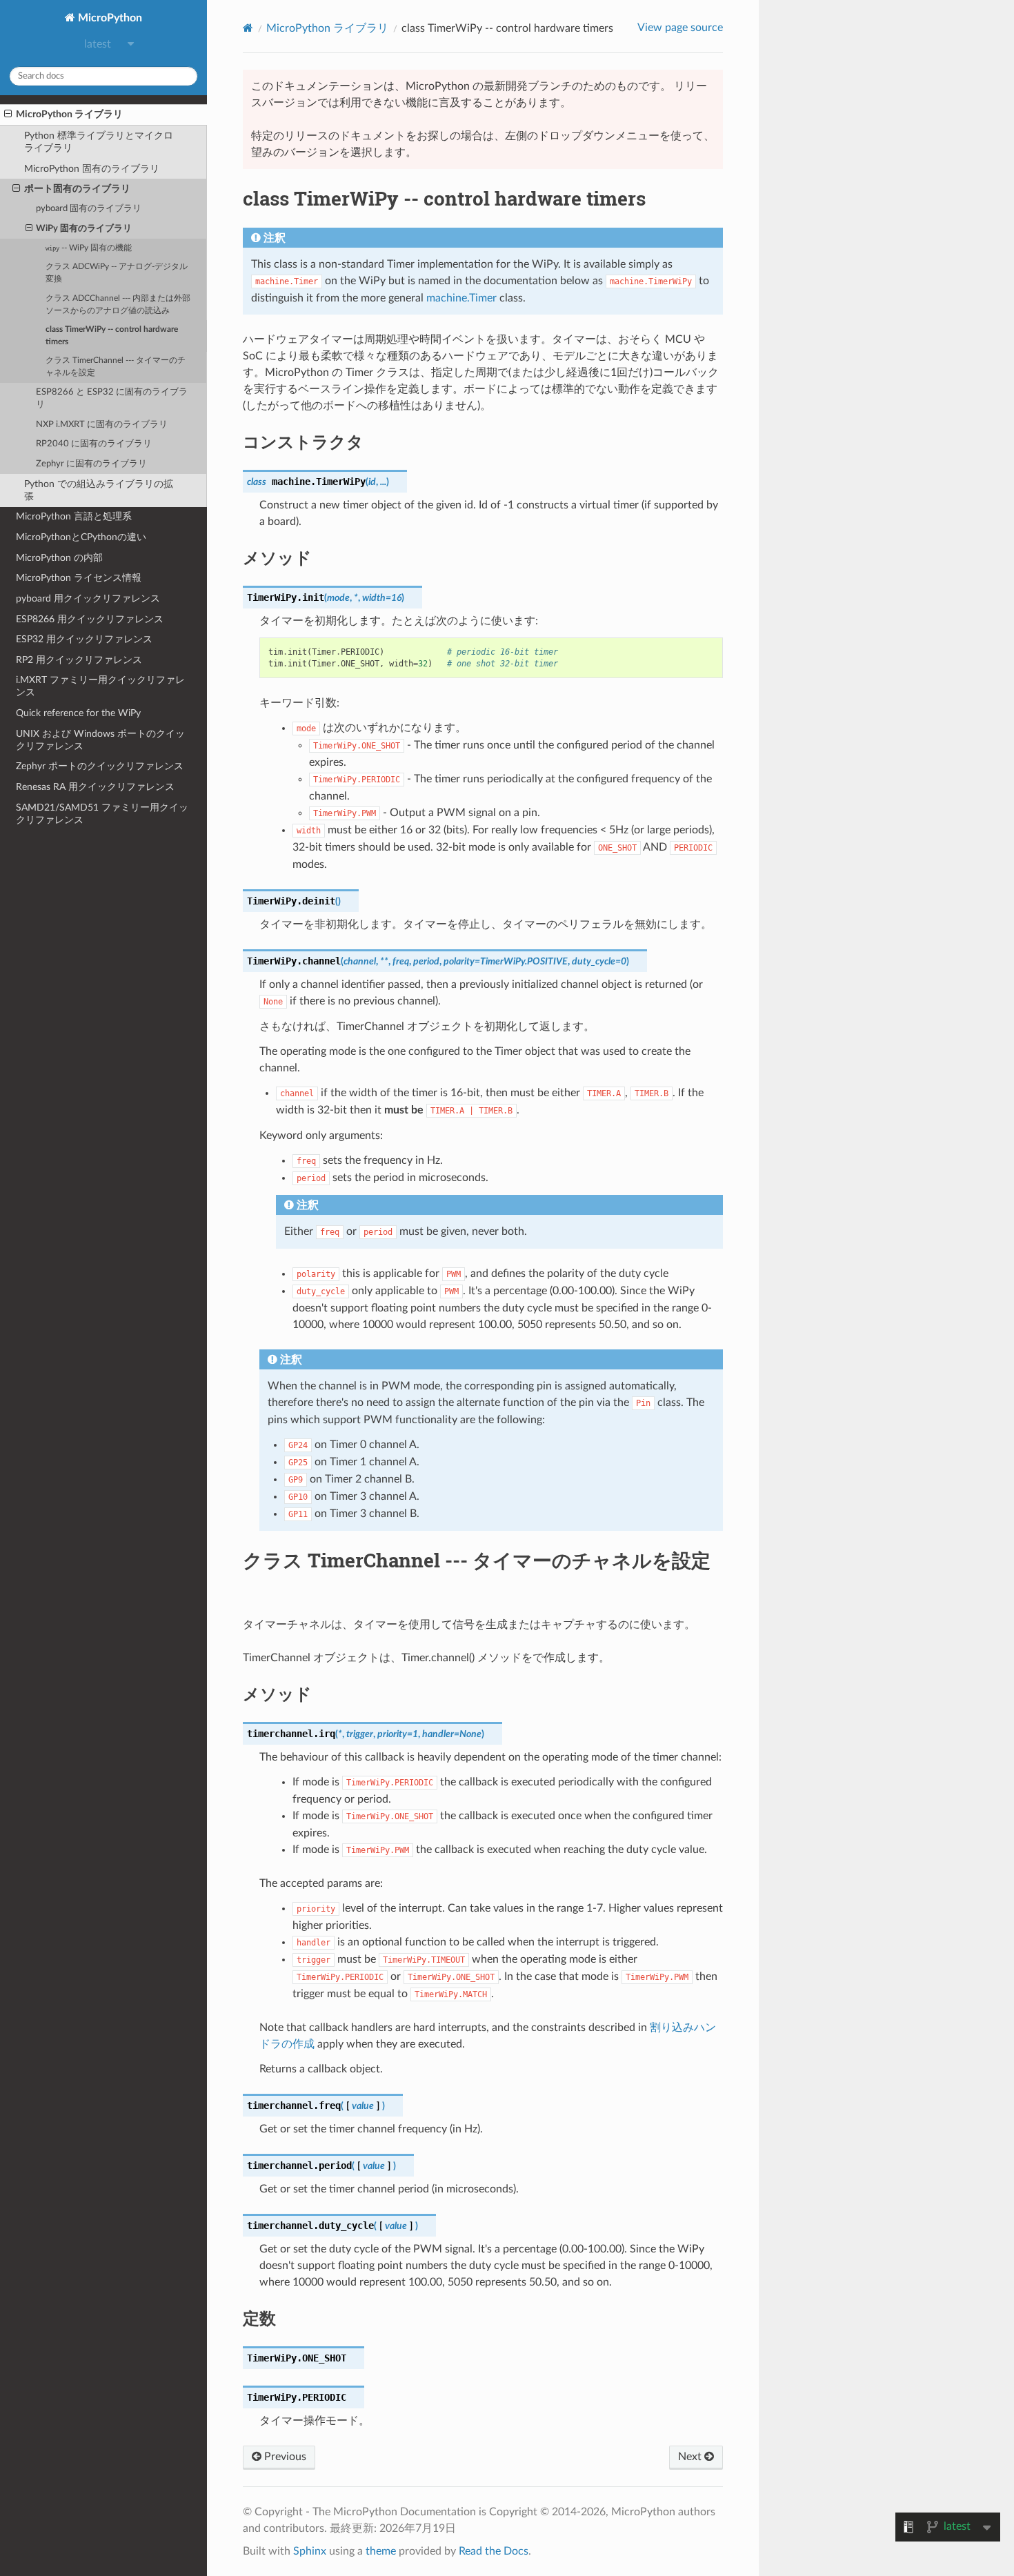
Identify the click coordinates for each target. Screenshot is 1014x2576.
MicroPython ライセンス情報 (79, 578)
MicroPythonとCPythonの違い (81, 537)
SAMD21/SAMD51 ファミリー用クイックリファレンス (102, 814)
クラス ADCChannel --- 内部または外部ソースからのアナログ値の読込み (118, 305)
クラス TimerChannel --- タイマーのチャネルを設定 (116, 367)
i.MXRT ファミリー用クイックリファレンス (100, 686)
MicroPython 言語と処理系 (74, 516)
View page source (680, 28)
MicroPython (109, 18)
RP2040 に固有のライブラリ (94, 444)
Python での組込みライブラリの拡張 (99, 490)
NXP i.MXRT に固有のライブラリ (102, 425)
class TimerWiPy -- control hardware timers (112, 336)
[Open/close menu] (8, 115)
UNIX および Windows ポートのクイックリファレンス (100, 740)
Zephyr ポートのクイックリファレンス (100, 766)
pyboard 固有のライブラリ (89, 209)
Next (691, 2457)
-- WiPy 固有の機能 (89, 248)
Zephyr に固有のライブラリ (91, 464)
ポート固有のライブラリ (77, 189)
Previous (284, 2457)
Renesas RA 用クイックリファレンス (95, 787)
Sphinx (310, 2551)
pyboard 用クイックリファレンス (88, 598)
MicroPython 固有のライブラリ (92, 169)
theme (381, 2551)
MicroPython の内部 (59, 558)
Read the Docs (494, 2551)
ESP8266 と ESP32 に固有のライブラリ (112, 398)
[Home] (248, 28)
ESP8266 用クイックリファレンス (90, 619)
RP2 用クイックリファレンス (79, 660)
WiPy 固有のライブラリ (84, 229)
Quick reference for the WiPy (78, 713)
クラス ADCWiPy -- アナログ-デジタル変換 (117, 273)
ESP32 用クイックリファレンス (84, 639)
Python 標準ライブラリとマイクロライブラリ (99, 142)
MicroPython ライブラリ (69, 114)
